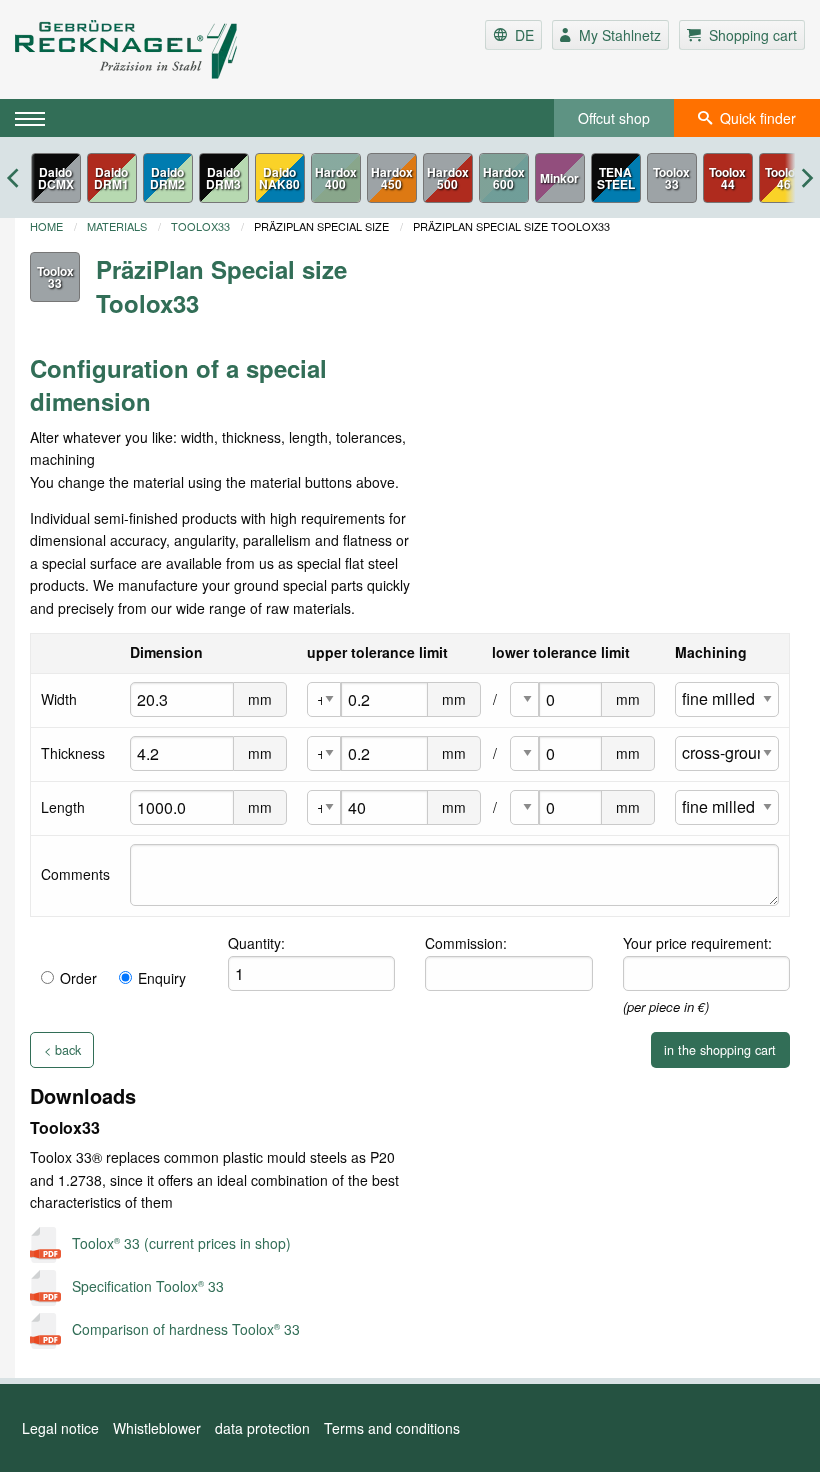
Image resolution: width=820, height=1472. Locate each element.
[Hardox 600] (504, 178)
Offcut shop (614, 118)
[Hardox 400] (336, 178)
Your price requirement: (697, 943)
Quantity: (256, 943)
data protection (262, 1428)
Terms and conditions (392, 1428)
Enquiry (162, 978)
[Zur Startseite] (146, 49)
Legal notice (60, 1428)
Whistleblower (157, 1428)
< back (62, 1050)
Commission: (466, 943)
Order (78, 978)
